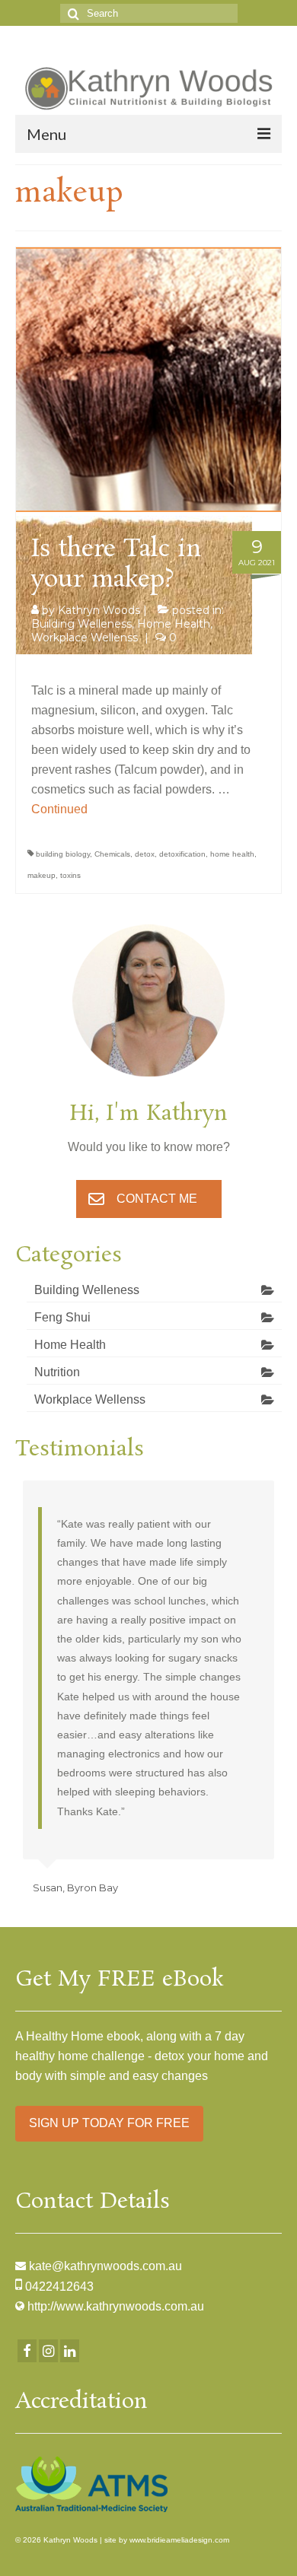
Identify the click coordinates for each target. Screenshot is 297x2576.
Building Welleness (81, 624)
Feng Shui (62, 1317)
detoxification (182, 854)
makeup (42, 875)
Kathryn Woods (99, 610)
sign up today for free (109, 2123)
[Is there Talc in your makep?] (148, 378)
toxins (70, 875)
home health (232, 854)
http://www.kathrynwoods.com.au (116, 2306)
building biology (63, 854)
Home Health (174, 624)
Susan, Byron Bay (75, 1887)
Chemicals (112, 854)
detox (145, 854)
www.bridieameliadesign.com (179, 2540)
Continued (59, 809)
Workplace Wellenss (85, 638)
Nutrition (57, 1372)
